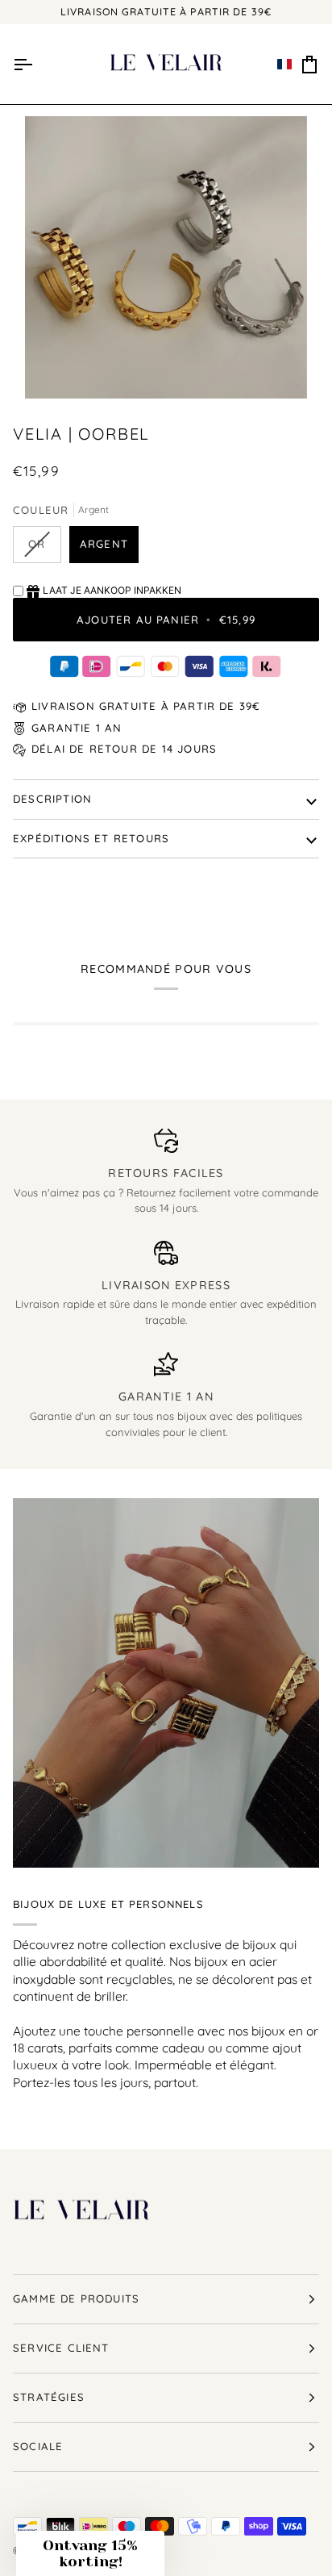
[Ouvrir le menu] (23, 65)
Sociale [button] (38, 2446)
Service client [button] (61, 2348)
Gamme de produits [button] (76, 2298)
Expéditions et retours (91, 838)
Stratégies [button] (49, 2397)
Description (52, 799)
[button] (284, 65)
